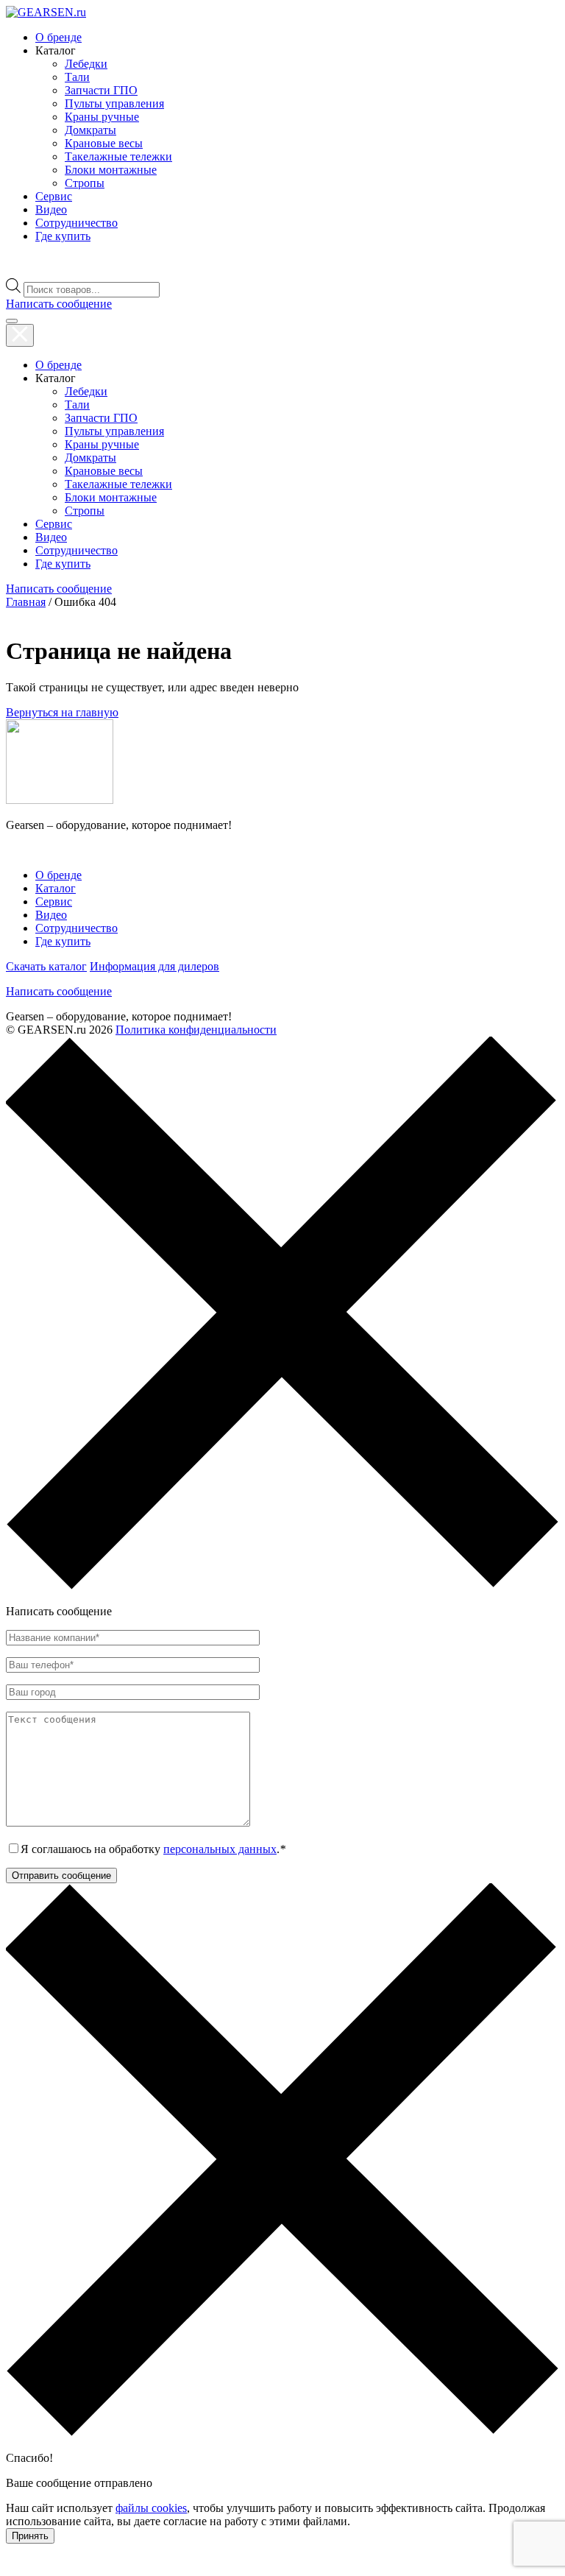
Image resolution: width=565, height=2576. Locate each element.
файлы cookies (151, 2508)
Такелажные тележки (118, 156)
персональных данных (220, 1849)
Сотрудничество (77, 223)
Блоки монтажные (111, 170)
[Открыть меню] (12, 321)
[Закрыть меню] (20, 335)
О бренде (58, 37)
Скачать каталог (46, 966)
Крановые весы (104, 143)
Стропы (85, 183)
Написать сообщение (59, 991)
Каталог (56, 888)
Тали (77, 77)
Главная (26, 602)
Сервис (54, 196)
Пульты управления (114, 103)
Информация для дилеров (154, 966)
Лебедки (86, 64)
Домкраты (90, 130)
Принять (30, 2536)
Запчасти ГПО (101, 90)
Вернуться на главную (62, 712)
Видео (51, 209)
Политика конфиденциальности (196, 1030)
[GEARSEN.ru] (60, 800)
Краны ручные (102, 117)
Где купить (63, 236)
